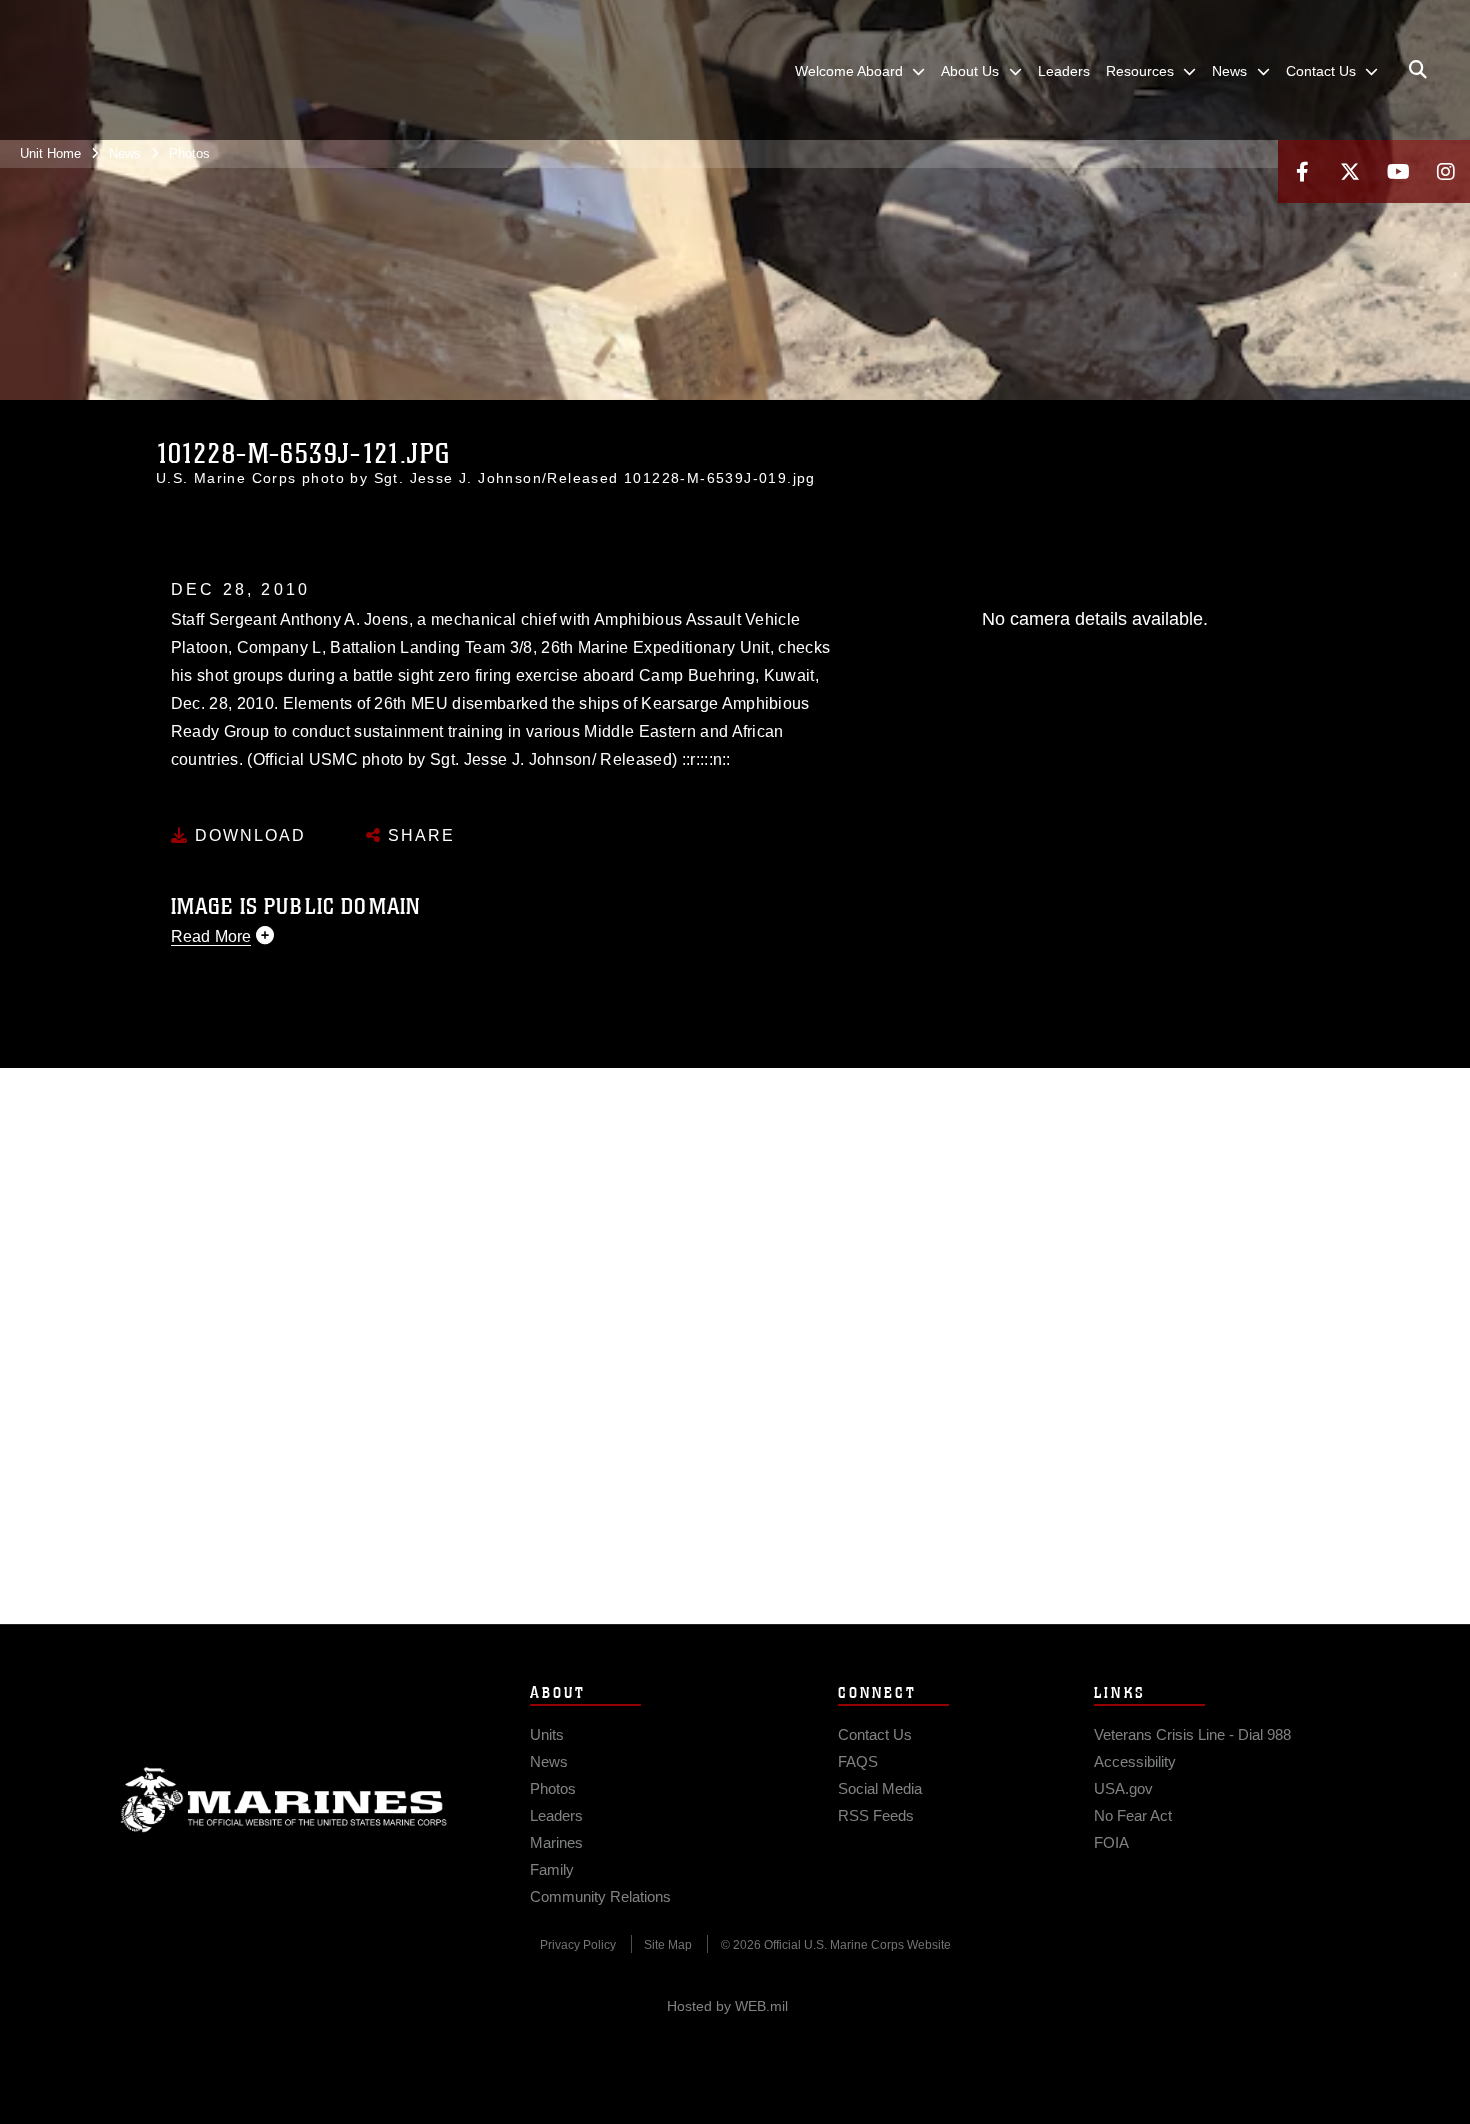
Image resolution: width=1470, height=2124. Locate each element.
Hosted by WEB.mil (727, 2006)
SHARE (418, 835)
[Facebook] (1302, 171)
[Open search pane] (1418, 70)
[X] (1350, 171)
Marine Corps (284, 1800)
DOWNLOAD (247, 835)
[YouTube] (1398, 171)
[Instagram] (1446, 171)
